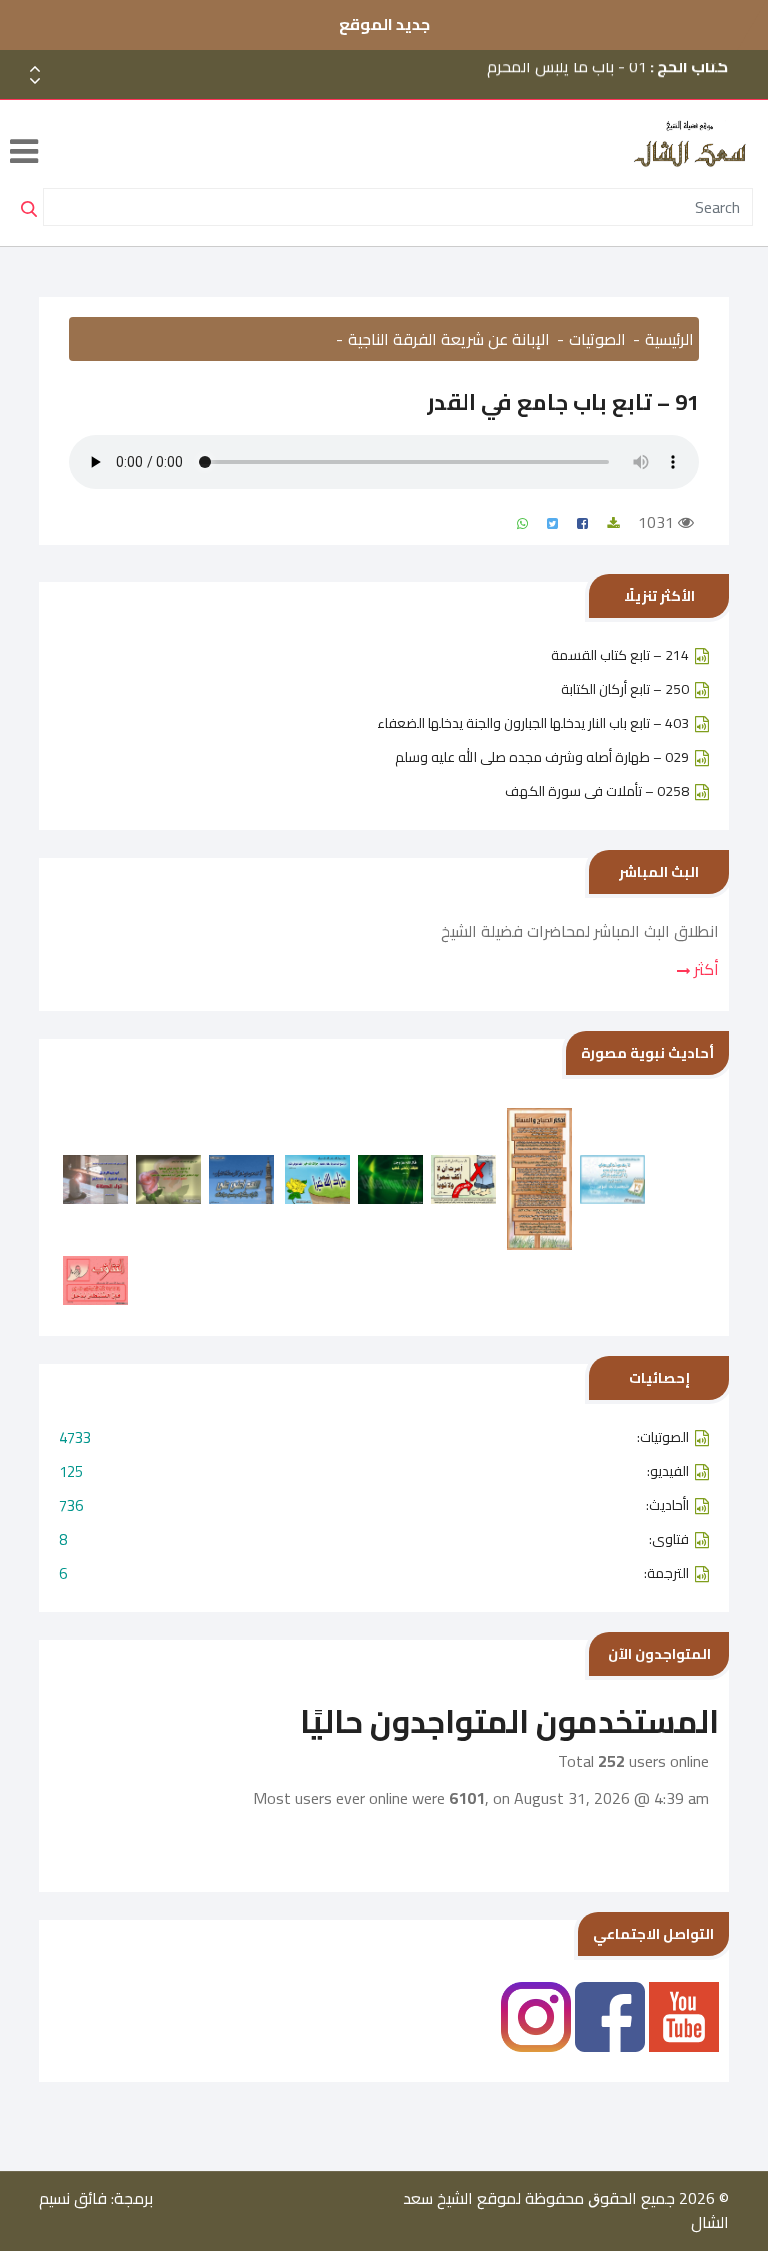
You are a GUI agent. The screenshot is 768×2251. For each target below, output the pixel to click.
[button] (35, 81)
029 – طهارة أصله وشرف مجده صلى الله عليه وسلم (542, 757)
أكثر (704, 969)
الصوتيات (597, 339)
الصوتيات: (374, 1437)
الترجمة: (374, 1573)
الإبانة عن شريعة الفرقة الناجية (449, 339)
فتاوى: (374, 1539)
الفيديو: (374, 1471)
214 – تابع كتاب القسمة (620, 655)
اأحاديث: (374, 1505)
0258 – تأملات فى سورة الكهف (597, 791)
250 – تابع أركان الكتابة (625, 689)
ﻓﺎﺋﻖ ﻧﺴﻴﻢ (73, 2198)
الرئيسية (669, 339)
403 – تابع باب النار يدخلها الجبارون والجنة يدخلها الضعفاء (533, 723)
